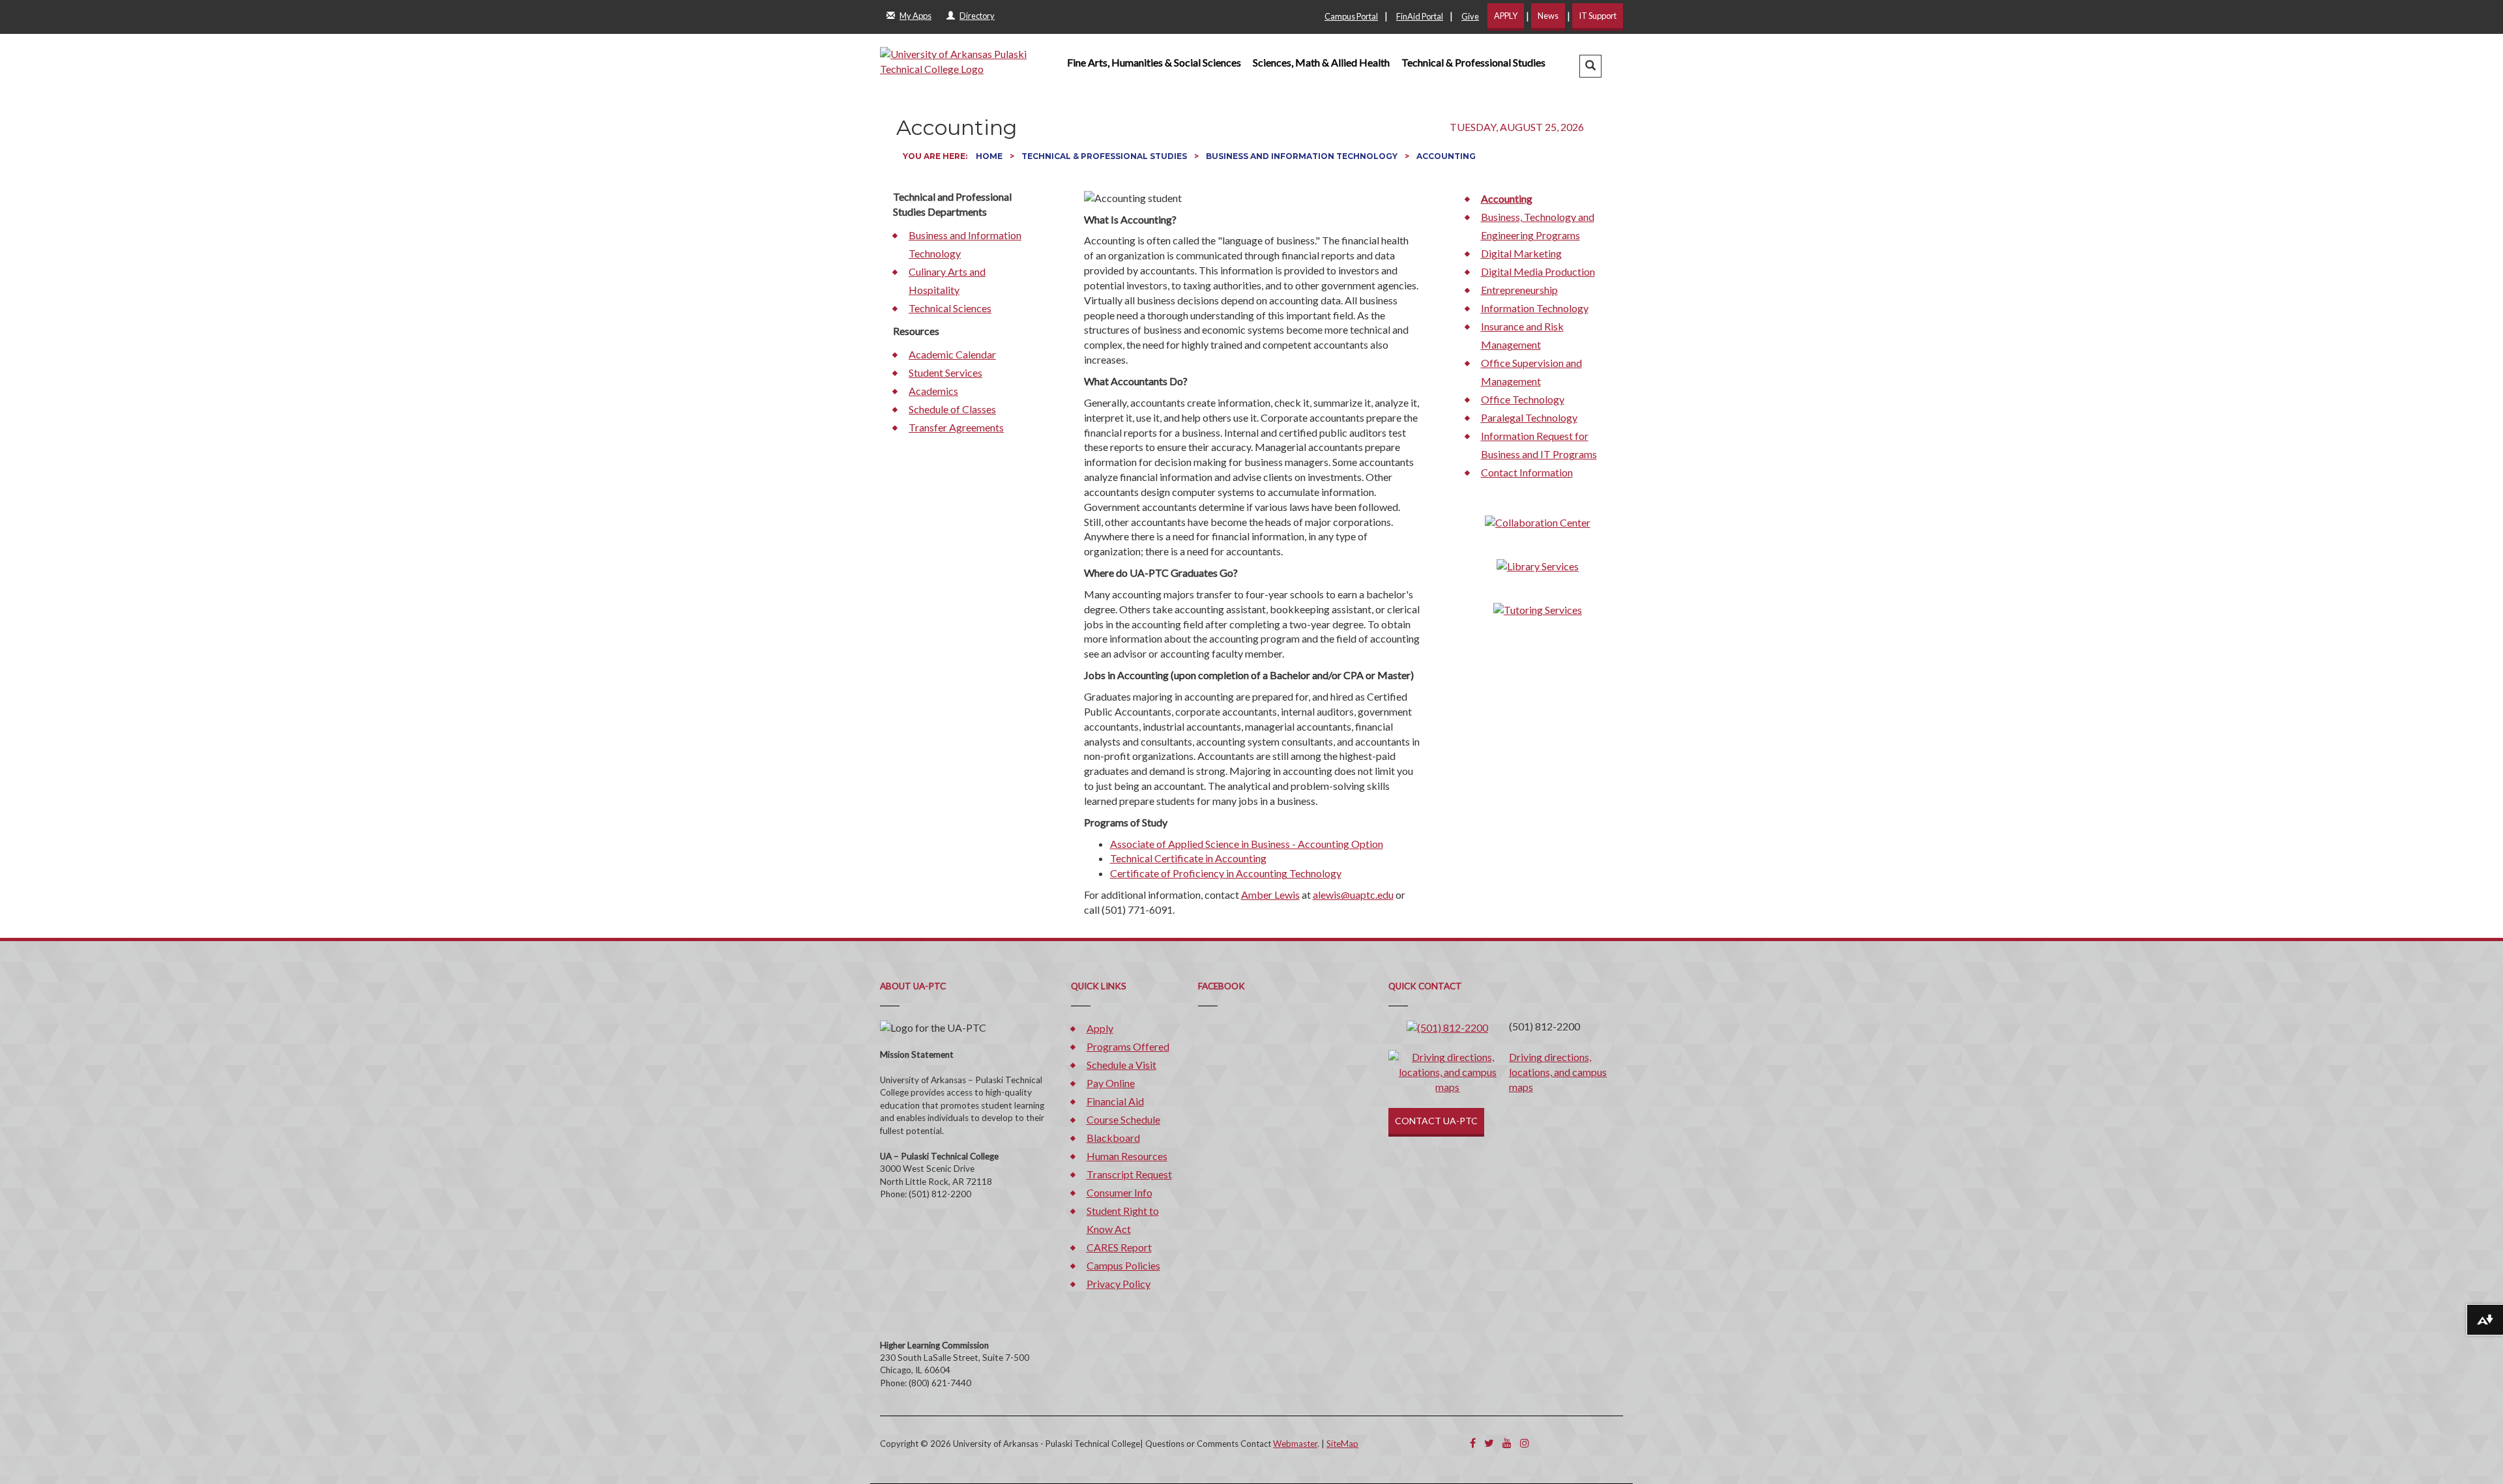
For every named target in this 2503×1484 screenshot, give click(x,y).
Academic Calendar (952, 354)
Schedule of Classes (952, 409)
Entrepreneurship (1519, 290)
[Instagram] (1525, 1443)
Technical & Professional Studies (1473, 62)
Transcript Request (1129, 1174)
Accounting (1507, 198)
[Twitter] (1489, 1443)
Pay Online (1111, 1083)
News (1548, 16)
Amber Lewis (1270, 895)
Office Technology (1523, 399)
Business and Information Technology (1303, 156)
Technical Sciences (950, 308)
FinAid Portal (1420, 16)
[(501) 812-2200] (1447, 1026)
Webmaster (1295, 1444)
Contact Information (1527, 472)
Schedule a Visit (1121, 1065)
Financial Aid (1115, 1101)
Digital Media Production (1538, 271)
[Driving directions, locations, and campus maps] (1448, 1071)
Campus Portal (1351, 16)
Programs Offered (1128, 1046)
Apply (1100, 1028)
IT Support (1598, 16)
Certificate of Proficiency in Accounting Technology (1226, 873)
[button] (1590, 66)
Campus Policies (1123, 1265)
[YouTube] (1507, 1443)
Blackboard (1113, 1138)
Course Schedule (1123, 1119)
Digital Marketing (1521, 253)
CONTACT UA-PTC (1436, 1121)
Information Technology (1535, 308)
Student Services (945, 372)
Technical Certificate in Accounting (1188, 858)
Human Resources (1127, 1156)
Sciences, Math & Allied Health (1321, 62)
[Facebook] (1473, 1443)
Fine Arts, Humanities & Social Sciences (1154, 62)
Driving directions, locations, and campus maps (1558, 1072)
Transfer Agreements (956, 427)
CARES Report (1119, 1247)
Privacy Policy (1119, 1284)
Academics (933, 391)
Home (990, 156)
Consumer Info (1120, 1192)
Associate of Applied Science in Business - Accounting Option (1247, 844)
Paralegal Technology (1529, 417)
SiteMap (1342, 1444)
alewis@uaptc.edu (1353, 895)
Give (1470, 16)
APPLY (1506, 16)
